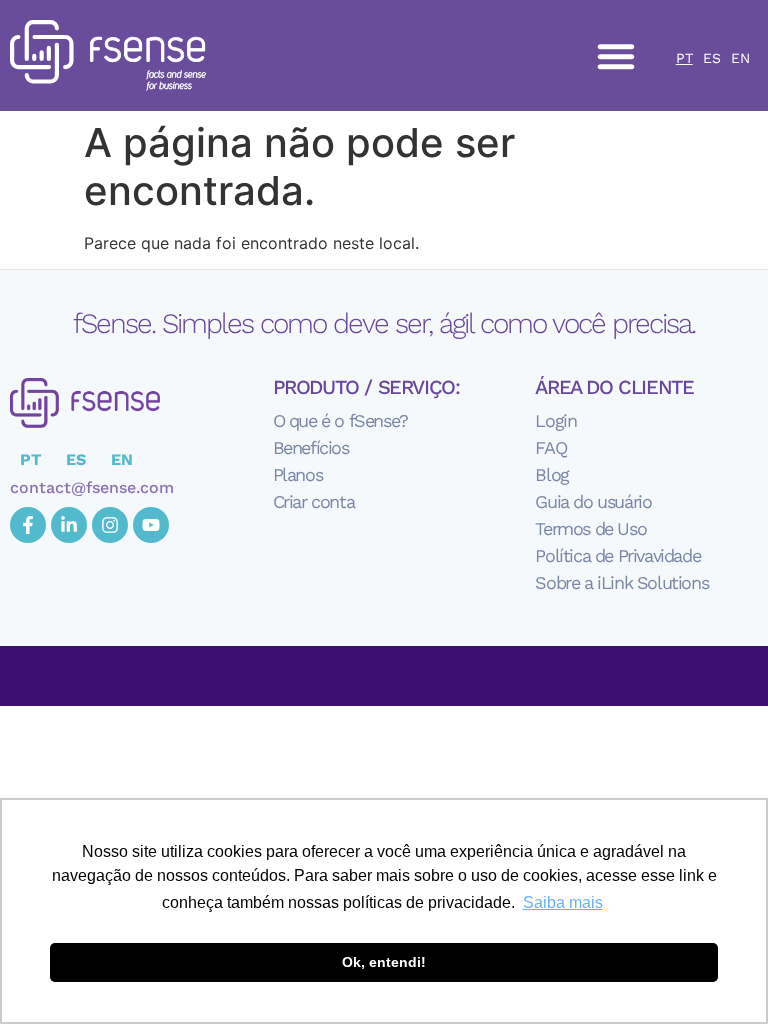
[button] (616, 56)
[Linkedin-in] (69, 525)
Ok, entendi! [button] (384, 962)
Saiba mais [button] (563, 902)
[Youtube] (151, 525)
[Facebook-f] (28, 525)
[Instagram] (110, 525)
